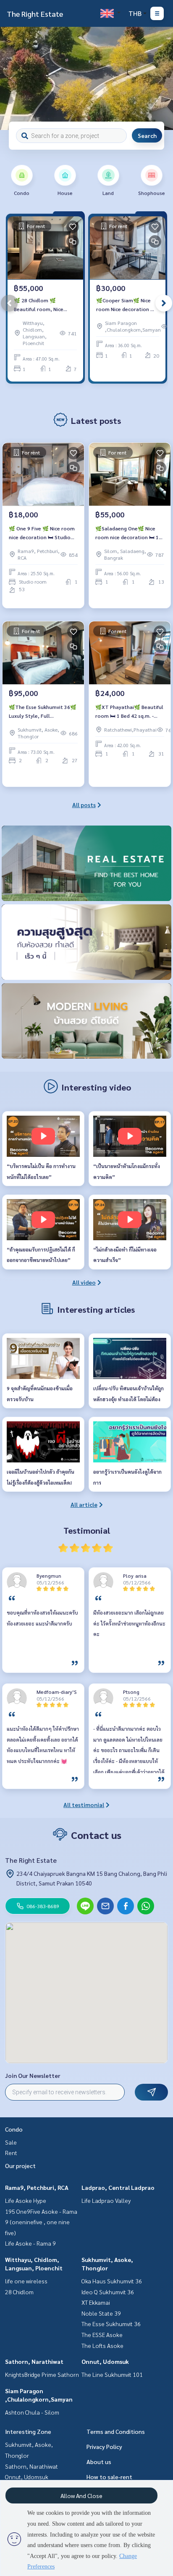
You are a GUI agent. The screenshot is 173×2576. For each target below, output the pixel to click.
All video (84, 1282)
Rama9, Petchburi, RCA (37, 2187)
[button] (160, 78)
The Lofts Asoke (102, 2345)
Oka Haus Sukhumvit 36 (112, 2281)
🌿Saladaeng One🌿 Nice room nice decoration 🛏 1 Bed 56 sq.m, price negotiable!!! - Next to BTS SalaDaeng (128, 533)
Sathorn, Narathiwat (34, 2361)
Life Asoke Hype (26, 2200)
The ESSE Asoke (102, 2334)
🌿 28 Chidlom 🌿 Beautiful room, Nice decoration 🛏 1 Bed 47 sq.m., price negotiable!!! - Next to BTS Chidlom (45, 305)
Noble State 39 (101, 2313)
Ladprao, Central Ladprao (118, 2187)
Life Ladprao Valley (106, 2200)
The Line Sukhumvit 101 (112, 2374)
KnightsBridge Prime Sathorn (42, 2374)
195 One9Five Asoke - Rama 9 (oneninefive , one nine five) (41, 2222)
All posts (84, 805)
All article (84, 1504)
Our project (20, 2166)
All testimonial (84, 1805)
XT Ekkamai (96, 2302)
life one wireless (26, 2281)
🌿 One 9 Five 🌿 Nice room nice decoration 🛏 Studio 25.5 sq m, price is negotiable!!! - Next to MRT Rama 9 (42, 533)
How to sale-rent (109, 2477)
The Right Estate (35, 14)
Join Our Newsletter (33, 2075)
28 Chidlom (19, 2292)
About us (99, 2462)
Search (147, 135)
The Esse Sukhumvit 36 (111, 2324)
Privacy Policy (104, 2446)
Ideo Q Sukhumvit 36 (108, 2292)
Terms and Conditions (116, 2431)
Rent (11, 2153)
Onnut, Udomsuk (105, 2361)
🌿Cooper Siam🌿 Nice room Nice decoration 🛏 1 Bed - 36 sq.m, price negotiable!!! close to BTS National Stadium (126, 305)
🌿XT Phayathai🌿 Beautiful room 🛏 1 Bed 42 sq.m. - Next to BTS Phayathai (129, 712)
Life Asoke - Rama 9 (30, 2243)
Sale (11, 2142)
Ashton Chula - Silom (32, 2412)
